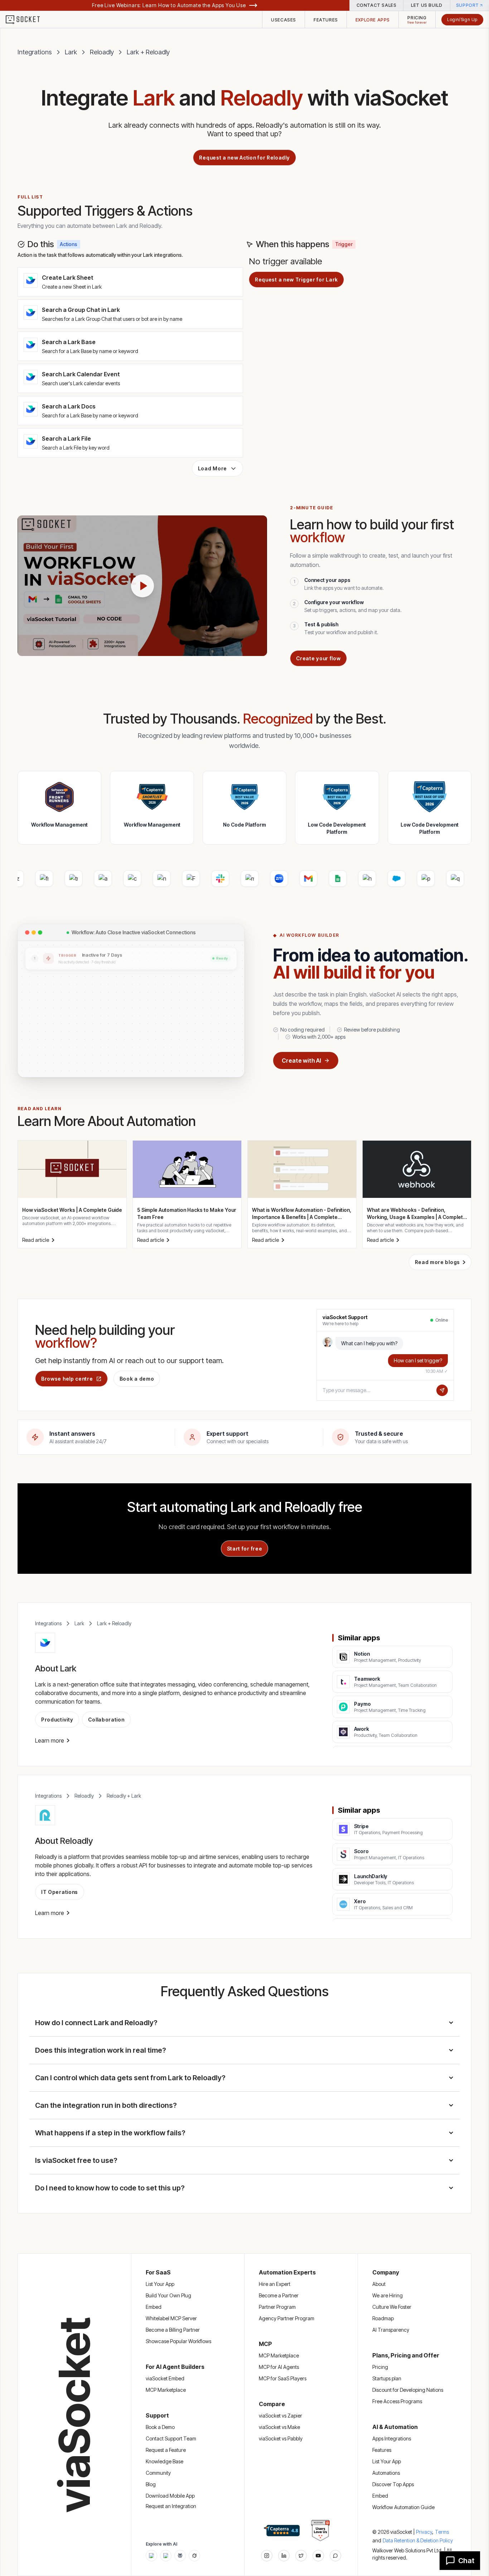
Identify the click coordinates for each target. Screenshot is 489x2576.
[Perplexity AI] (180, 2556)
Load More (212, 468)
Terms (442, 2532)
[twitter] (301, 2556)
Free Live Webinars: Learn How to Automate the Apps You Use (169, 5)
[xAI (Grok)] (194, 2556)
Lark (71, 52)
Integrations (35, 52)
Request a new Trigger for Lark (296, 280)
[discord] (335, 2556)
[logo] (27, 20)
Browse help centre (67, 1379)
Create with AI (301, 1061)
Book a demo (137, 1379)
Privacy (425, 2532)
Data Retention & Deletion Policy (418, 2540)
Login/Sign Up (462, 19)
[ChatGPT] (151, 2556)
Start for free (245, 1549)
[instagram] (267, 2556)
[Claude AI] (166, 2556)
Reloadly (102, 52)
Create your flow (318, 658)
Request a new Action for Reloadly (244, 158)
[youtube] (318, 2556)
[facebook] (284, 2556)
